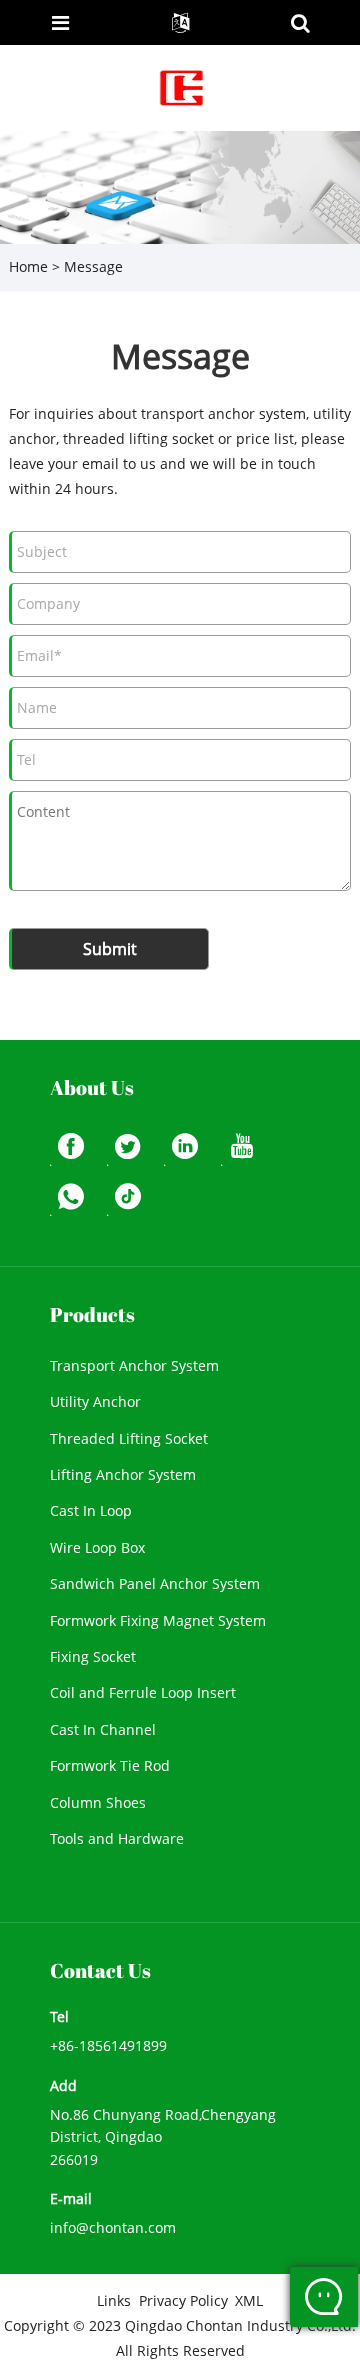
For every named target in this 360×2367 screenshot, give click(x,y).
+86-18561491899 (108, 2045)
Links (114, 2300)
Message (93, 266)
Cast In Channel (103, 1729)
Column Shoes (98, 1802)
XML (249, 2300)
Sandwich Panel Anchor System (155, 1583)
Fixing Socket (93, 1656)
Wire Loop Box (97, 1547)
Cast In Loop (91, 1510)
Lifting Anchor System (123, 1474)
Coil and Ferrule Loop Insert (143, 1692)
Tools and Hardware (117, 1838)
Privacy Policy (183, 2300)
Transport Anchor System (134, 1365)
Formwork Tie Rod (110, 1765)
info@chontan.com (113, 2227)
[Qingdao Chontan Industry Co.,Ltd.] (182, 86)
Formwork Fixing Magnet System (158, 1620)
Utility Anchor (95, 1401)
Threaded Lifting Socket (129, 1438)
